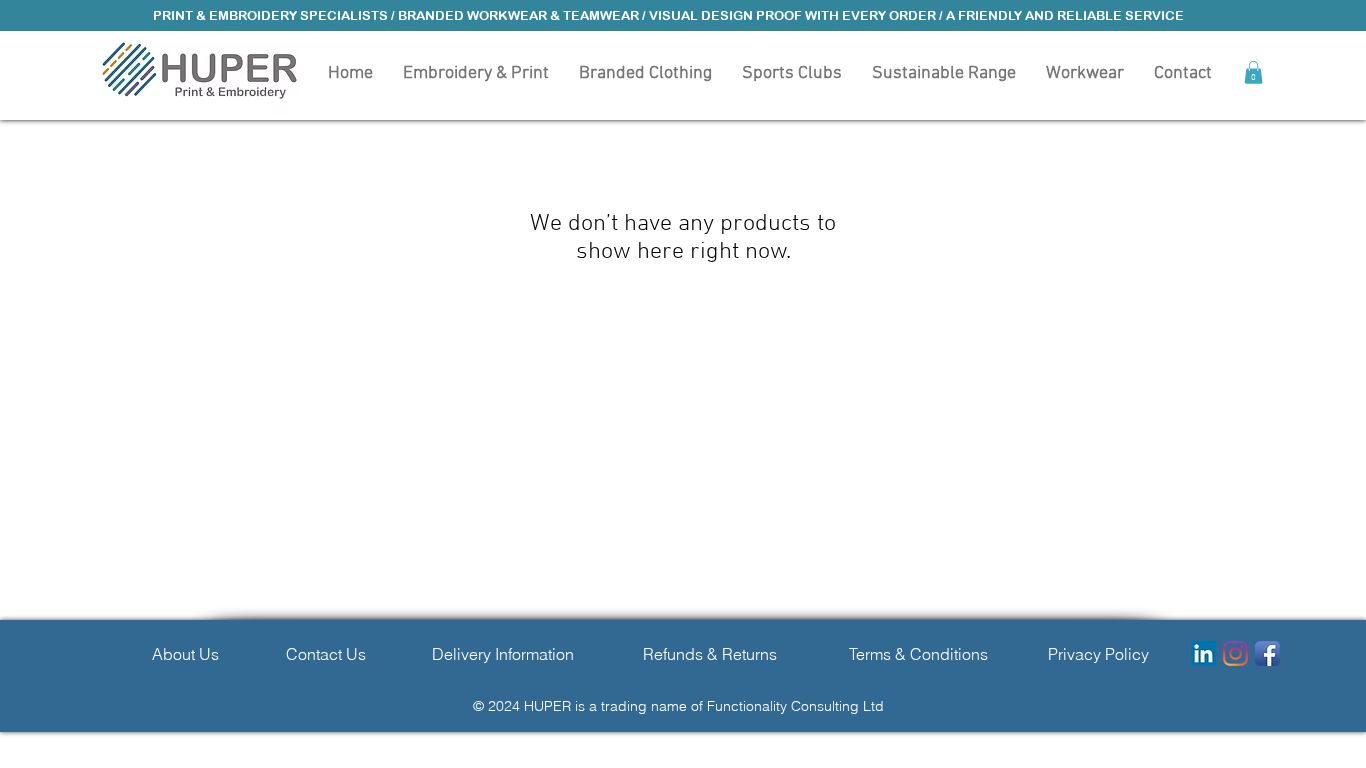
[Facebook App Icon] (1267, 653)
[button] (645, 72)
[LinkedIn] (1203, 653)
